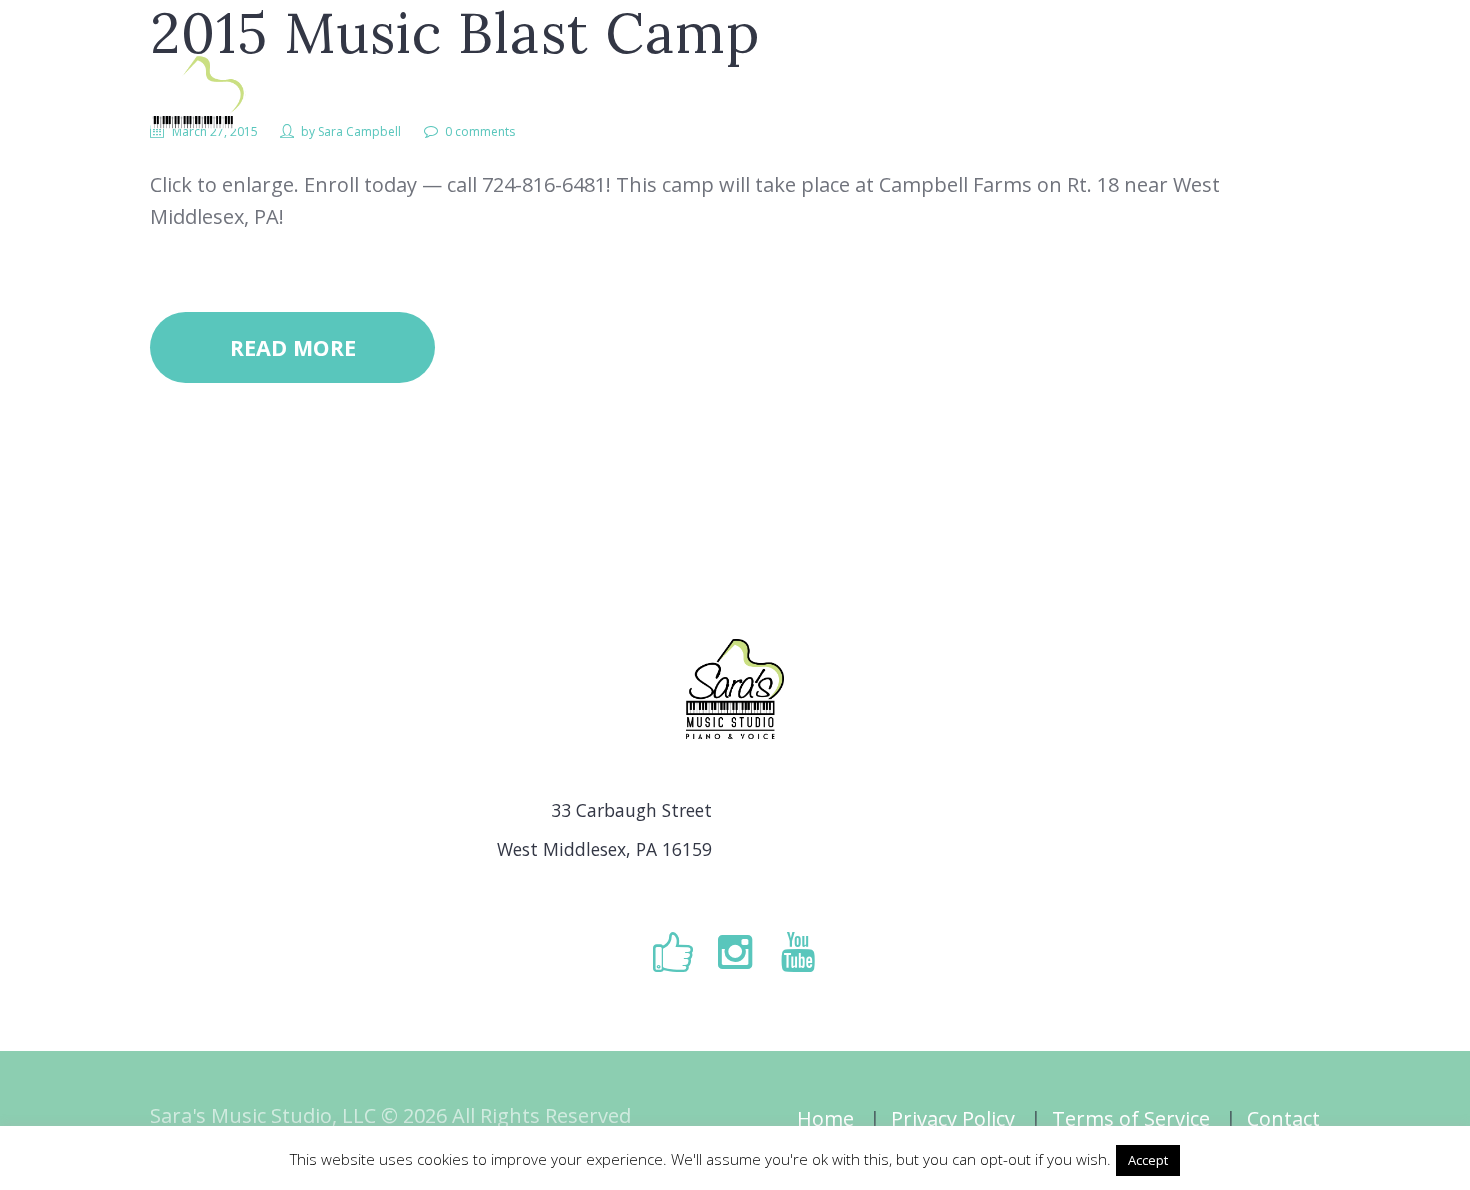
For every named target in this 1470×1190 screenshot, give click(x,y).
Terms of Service (1131, 1118)
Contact (1283, 1118)
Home (825, 1118)
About (794, 108)
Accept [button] (1148, 1160)
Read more (293, 347)
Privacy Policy (953, 1118)
